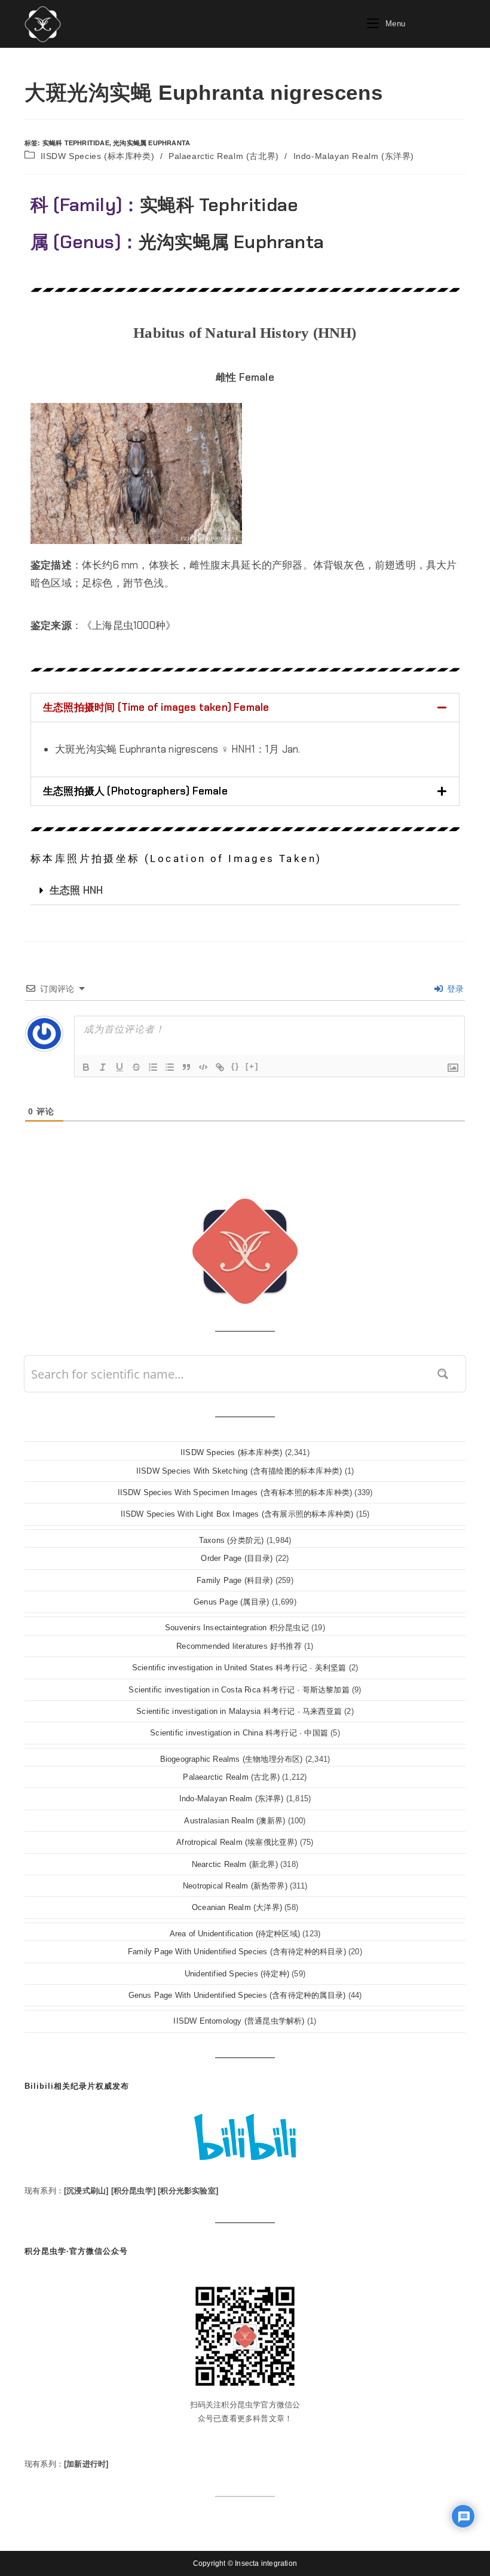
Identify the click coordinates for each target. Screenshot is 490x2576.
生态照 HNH (76, 890)
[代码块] (203, 1067)
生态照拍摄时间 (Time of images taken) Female (156, 707)
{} (235, 1066)
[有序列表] (153, 1067)
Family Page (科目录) (235, 1580)
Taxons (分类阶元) (232, 1540)
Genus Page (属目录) (231, 1602)
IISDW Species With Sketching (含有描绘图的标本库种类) (239, 1471)
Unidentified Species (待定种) (237, 1974)
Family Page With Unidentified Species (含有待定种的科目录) (237, 1952)
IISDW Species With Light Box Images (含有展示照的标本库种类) (237, 1514)
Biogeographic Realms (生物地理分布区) (232, 1759)
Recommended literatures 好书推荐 (239, 1646)
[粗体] (86, 1067)
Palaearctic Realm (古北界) (224, 156)
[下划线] (120, 1067)
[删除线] (136, 1067)
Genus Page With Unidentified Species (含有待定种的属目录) (237, 1995)
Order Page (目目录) (237, 1558)
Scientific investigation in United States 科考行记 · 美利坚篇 (239, 1668)
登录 (454, 989)
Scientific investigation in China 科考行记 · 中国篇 (239, 1733)
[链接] (220, 1067)
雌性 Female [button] (245, 377)
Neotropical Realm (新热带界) (235, 1886)
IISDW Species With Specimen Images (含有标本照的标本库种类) (235, 1492)
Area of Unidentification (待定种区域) (235, 1934)
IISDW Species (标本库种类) (98, 156)
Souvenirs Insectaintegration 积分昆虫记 (237, 1628)
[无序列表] (170, 1067)
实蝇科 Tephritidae (76, 143)
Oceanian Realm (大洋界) (237, 1907)
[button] (245, 708)
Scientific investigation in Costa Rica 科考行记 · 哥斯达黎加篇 (239, 1690)
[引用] (186, 1067)
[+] (252, 1066)
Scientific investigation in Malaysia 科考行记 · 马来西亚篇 (239, 1711)
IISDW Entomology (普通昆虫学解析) (239, 2021)
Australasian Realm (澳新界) (235, 1821)
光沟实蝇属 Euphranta (151, 143)
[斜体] (103, 1067)
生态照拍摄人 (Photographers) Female (135, 791)
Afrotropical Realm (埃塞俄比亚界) (237, 1842)
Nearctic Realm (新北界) (235, 1864)
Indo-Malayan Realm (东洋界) (354, 156)
